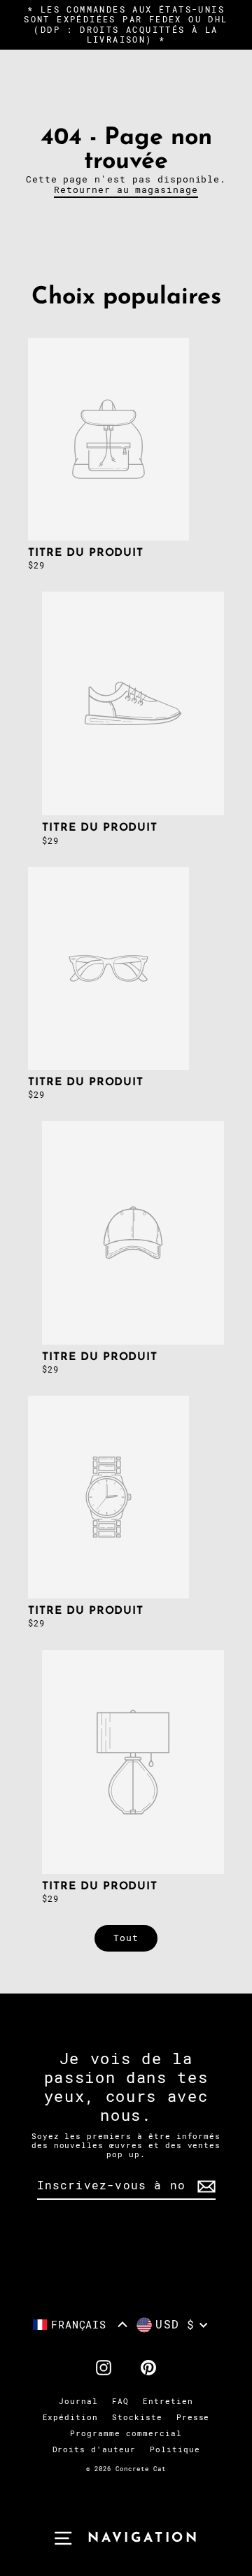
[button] (80, 2325)
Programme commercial (126, 2434)
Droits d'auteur (94, 2450)
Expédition (71, 2418)
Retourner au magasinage (126, 190)
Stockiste (137, 2418)
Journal (78, 2402)
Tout (126, 1938)
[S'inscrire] (204, 2186)
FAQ (120, 2402)
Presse (193, 2418)
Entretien (168, 2402)
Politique (175, 2450)
